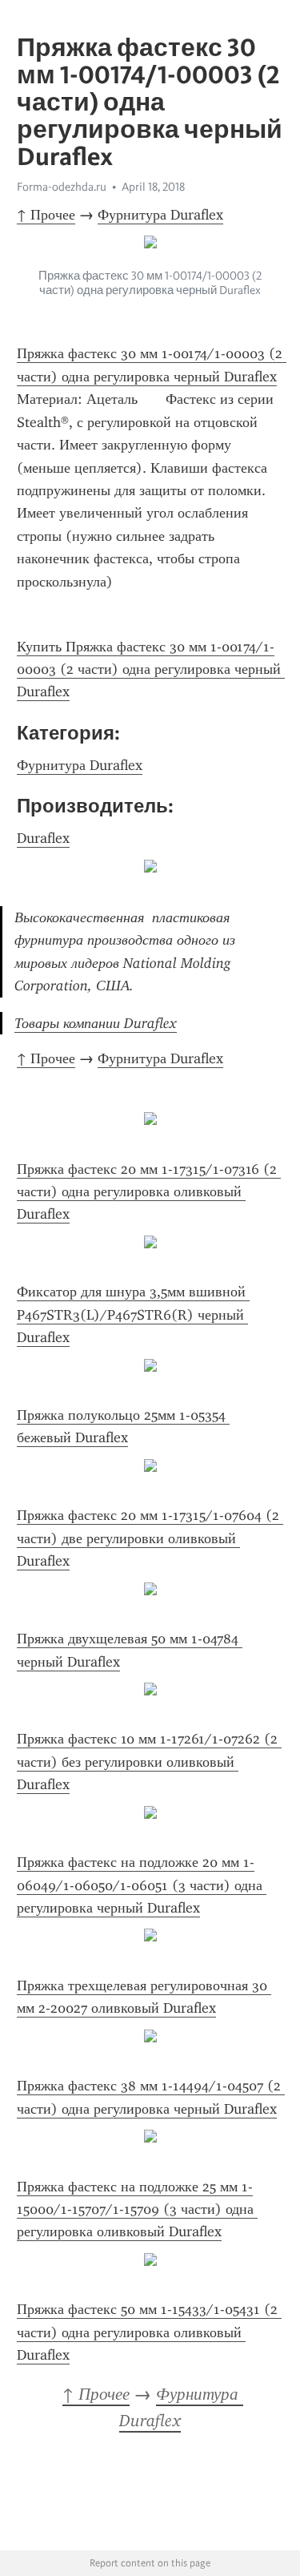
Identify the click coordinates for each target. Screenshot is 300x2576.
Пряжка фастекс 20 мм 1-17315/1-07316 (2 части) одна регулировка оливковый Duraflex (149, 1192)
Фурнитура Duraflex (160, 215)
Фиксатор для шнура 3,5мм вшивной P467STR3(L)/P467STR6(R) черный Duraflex (133, 1314)
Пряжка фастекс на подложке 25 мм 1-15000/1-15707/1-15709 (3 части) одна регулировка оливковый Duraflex (137, 2209)
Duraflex (43, 838)
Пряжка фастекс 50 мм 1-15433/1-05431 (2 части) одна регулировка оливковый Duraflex (149, 2332)
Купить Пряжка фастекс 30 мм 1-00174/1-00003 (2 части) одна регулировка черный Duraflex (151, 669)
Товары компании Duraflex (96, 1023)
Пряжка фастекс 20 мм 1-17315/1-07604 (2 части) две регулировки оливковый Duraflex (150, 1538)
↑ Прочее (46, 215)
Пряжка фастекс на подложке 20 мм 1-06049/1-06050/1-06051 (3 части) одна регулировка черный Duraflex (142, 1885)
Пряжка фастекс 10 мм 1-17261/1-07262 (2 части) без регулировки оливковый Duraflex (149, 1762)
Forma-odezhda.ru (62, 187)
